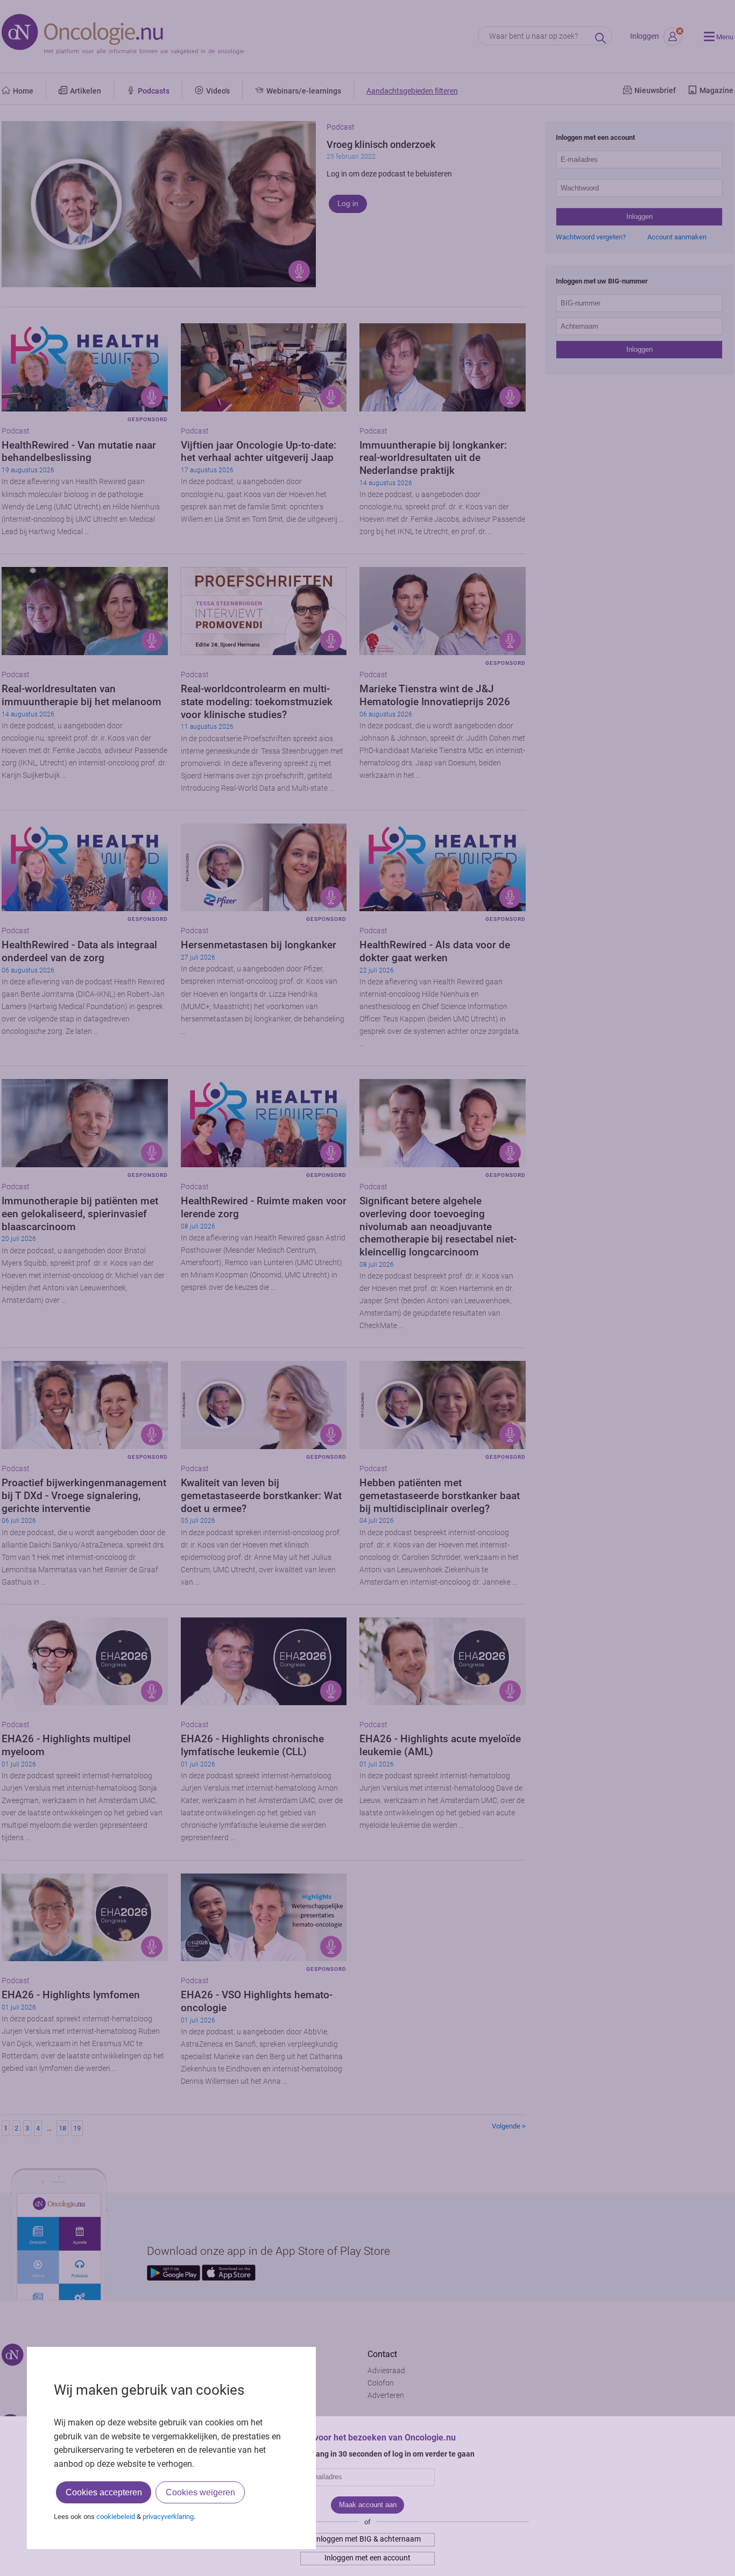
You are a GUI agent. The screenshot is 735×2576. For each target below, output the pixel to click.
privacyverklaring (168, 2517)
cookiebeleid (116, 2517)
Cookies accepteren (104, 2492)
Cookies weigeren (200, 2492)
